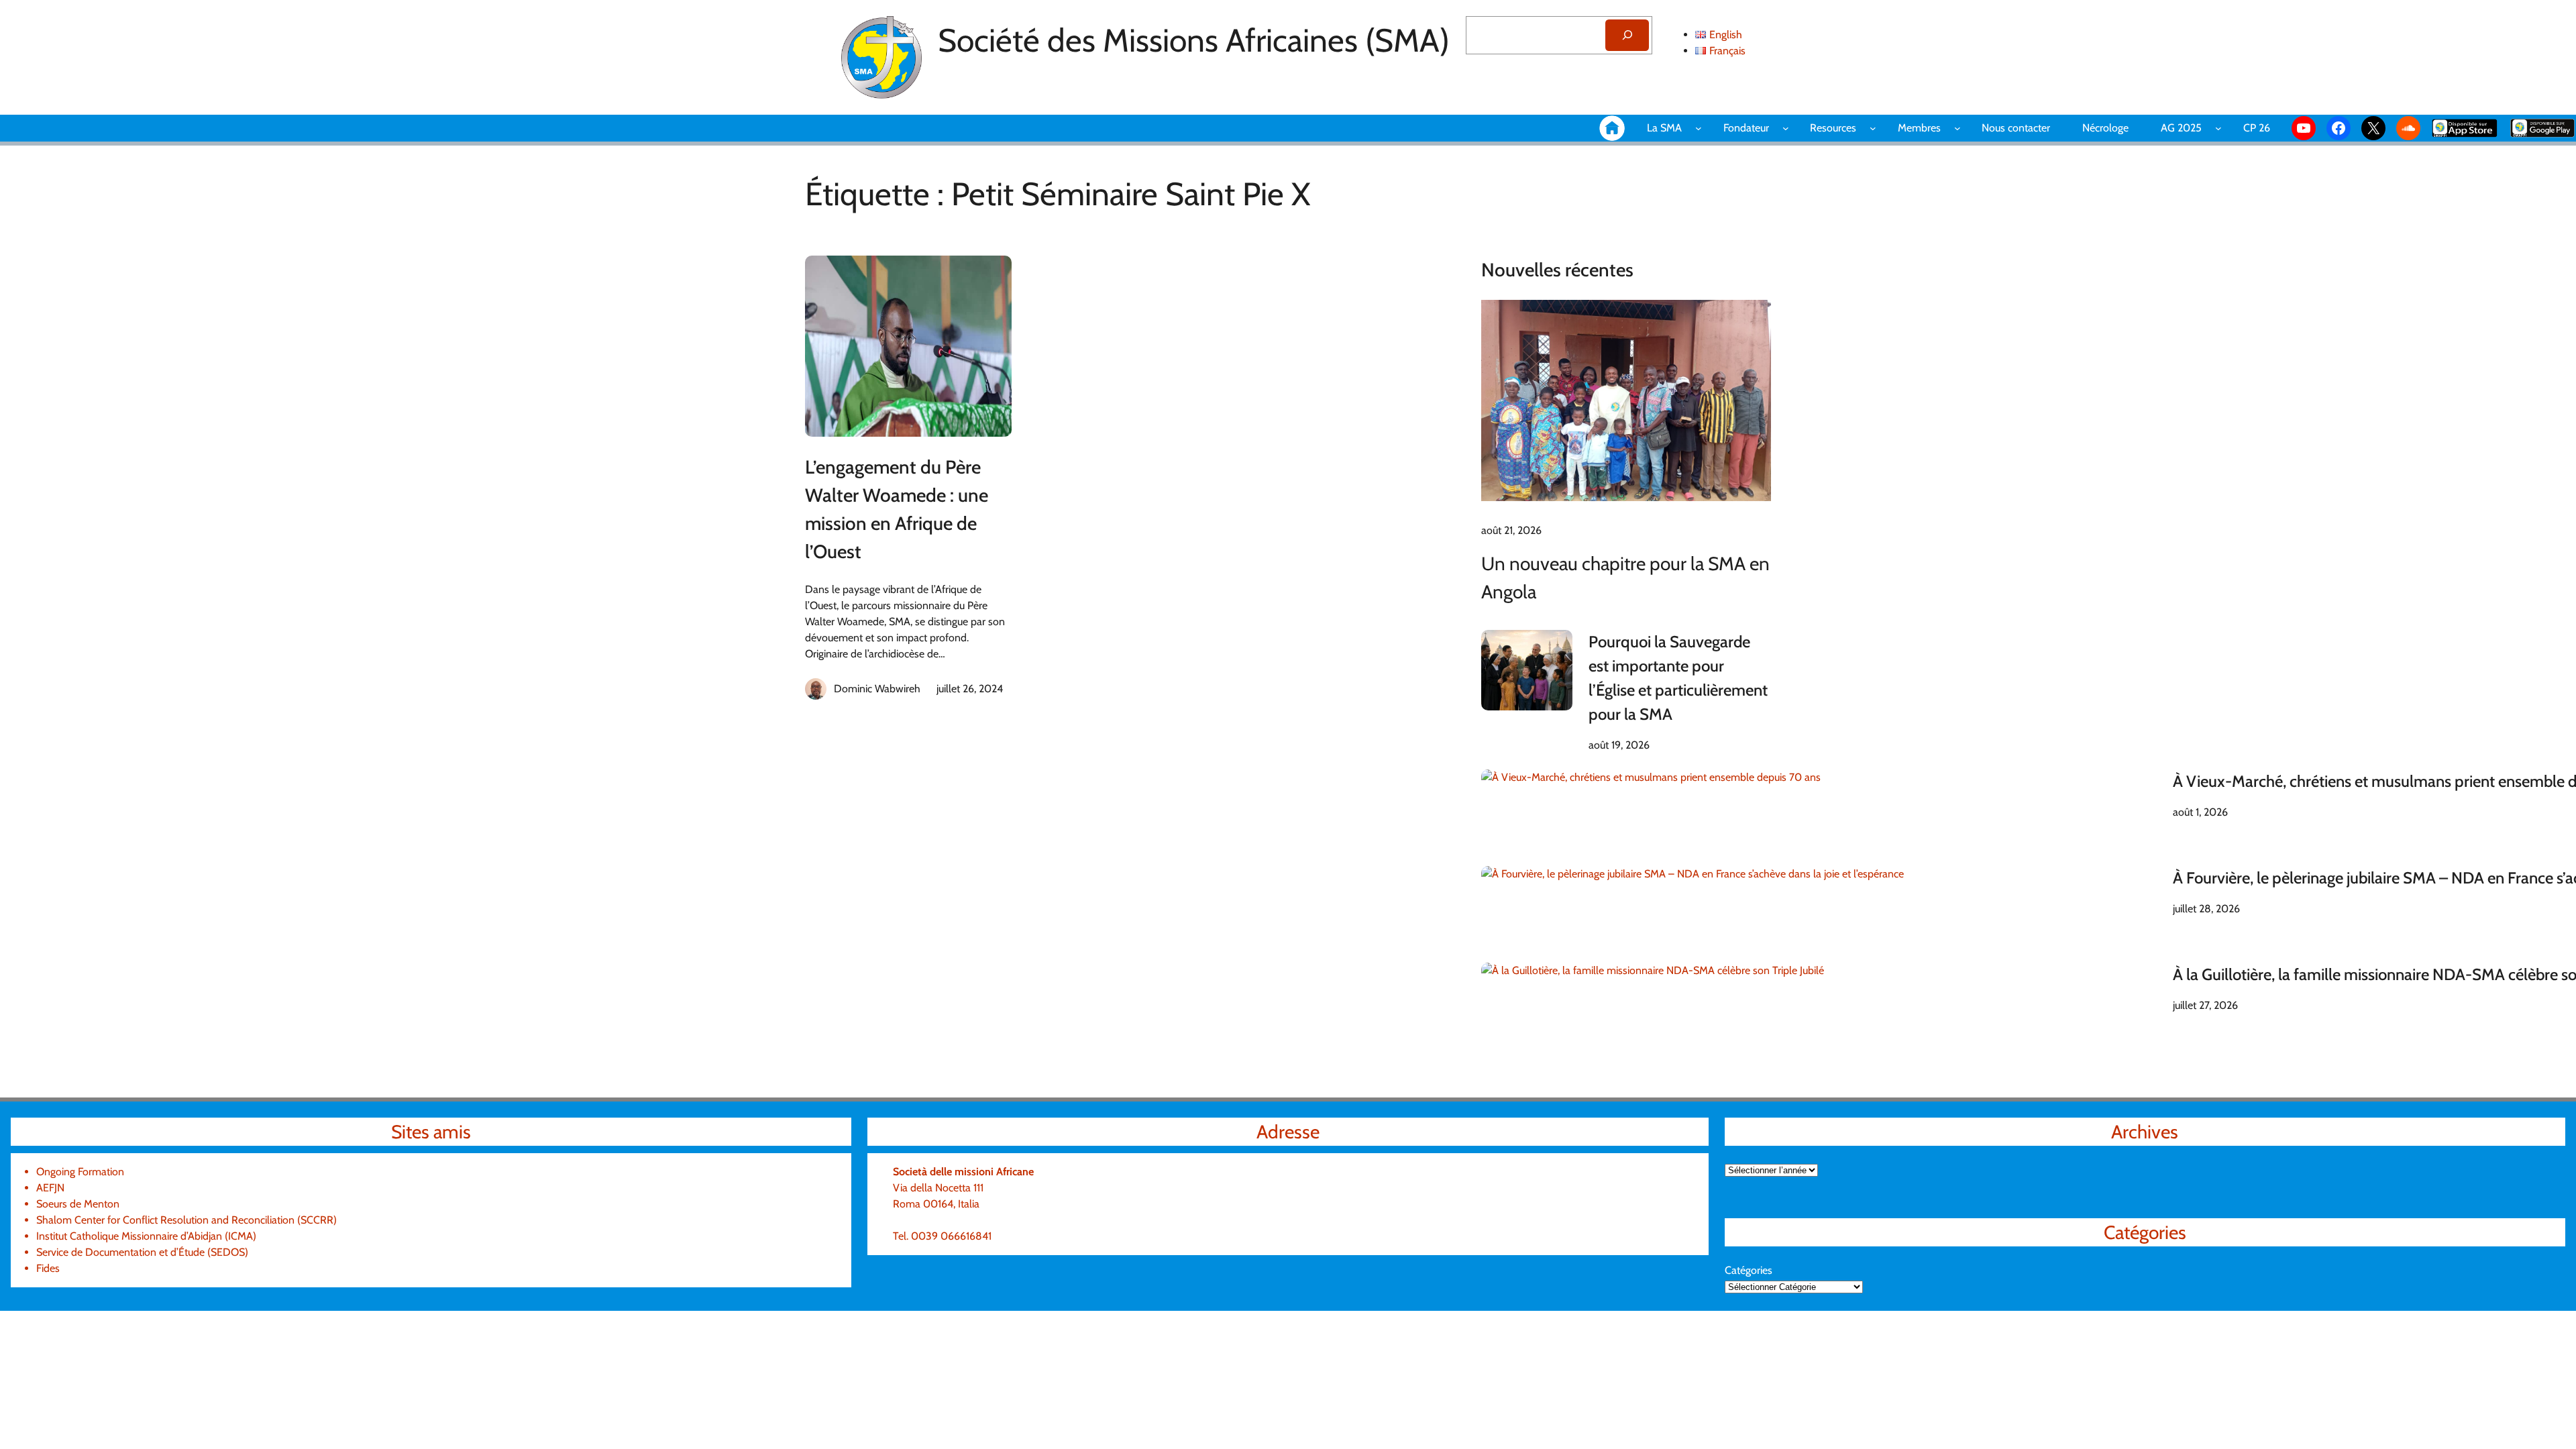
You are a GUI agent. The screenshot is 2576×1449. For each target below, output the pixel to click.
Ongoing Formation (80, 1172)
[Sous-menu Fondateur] (1786, 128)
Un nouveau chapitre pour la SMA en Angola (1625, 578)
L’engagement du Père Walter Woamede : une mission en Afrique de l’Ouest (897, 509)
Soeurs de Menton (78, 1204)
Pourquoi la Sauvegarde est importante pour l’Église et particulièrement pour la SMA (1678, 678)
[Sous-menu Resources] (1873, 128)
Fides (48, 1268)
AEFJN (50, 1188)
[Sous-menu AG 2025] (2218, 128)
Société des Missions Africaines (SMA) (1194, 40)
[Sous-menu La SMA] (1699, 128)
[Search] (1627, 35)
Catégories (1749, 1270)
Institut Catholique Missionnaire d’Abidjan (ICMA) (146, 1236)
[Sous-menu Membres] (1957, 128)
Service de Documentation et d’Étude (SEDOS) (142, 1252)
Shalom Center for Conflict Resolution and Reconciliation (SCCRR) (186, 1220)
